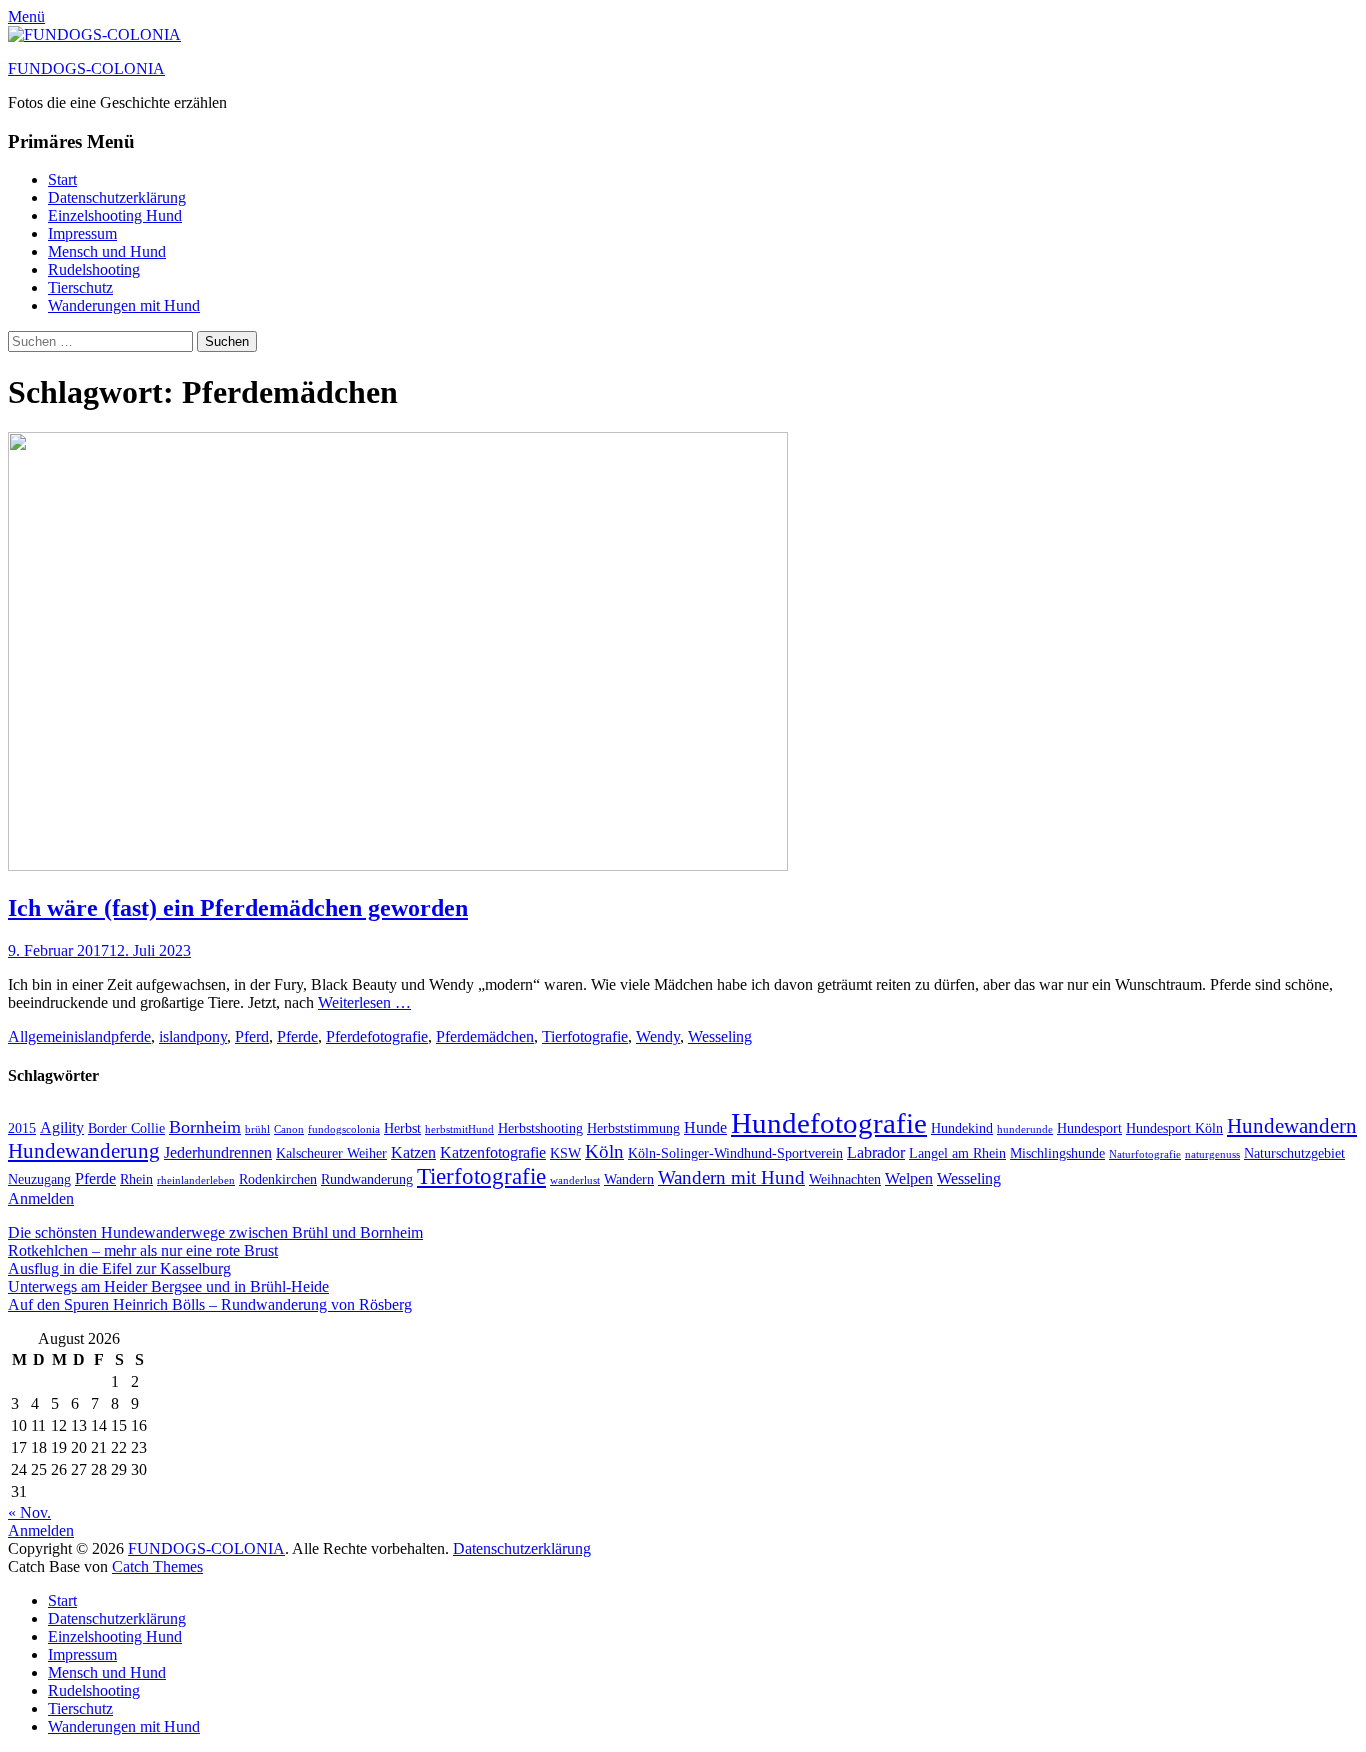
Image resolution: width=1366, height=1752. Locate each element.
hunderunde (1025, 1129)
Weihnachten (845, 1179)
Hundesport (1089, 1128)
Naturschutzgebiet (1294, 1153)
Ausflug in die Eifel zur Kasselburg (119, 1268)
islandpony (193, 1036)
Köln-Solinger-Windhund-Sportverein (735, 1153)
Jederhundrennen (218, 1152)
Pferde (297, 1036)
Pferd (252, 1036)
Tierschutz (80, 287)
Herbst (402, 1128)
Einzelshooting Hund (115, 215)
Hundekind (962, 1128)
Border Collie (126, 1128)
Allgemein (41, 1036)
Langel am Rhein (957, 1153)
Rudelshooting (94, 269)
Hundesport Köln (1174, 1128)
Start (62, 179)
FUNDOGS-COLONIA (86, 68)
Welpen (909, 1178)
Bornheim (205, 1127)
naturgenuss (1212, 1154)
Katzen (413, 1152)
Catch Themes (157, 1566)
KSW (565, 1153)
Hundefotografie (829, 1123)
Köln (604, 1151)
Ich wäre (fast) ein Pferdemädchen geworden (238, 908)
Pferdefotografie (377, 1036)
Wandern (629, 1179)
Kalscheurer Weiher (331, 1153)
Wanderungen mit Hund (124, 305)
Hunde (705, 1127)
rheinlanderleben (196, 1180)
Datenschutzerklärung (117, 197)
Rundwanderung (367, 1179)
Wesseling (720, 1036)
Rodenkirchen (278, 1179)
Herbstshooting (540, 1128)
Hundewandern (1292, 1126)
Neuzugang (39, 1179)
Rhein (136, 1179)
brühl (257, 1129)
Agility (62, 1127)
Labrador (876, 1152)
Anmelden (41, 1198)
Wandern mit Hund (731, 1177)
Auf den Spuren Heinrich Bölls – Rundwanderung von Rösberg (210, 1304)
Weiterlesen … (364, 1002)
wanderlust (575, 1180)
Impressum (82, 233)
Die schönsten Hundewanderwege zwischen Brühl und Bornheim (215, 1232)
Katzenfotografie (493, 1152)
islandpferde (112, 1036)
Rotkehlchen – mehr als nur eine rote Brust (143, 1250)
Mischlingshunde (1057, 1153)
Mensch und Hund (107, 251)
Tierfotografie (585, 1036)
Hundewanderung (84, 1151)
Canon (289, 1129)
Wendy (658, 1036)
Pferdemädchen (485, 1036)
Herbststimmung (633, 1128)
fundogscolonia (344, 1129)
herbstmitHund (459, 1129)
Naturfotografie (1145, 1154)
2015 (22, 1128)
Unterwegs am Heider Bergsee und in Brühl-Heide (168, 1286)
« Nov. (29, 1512)
